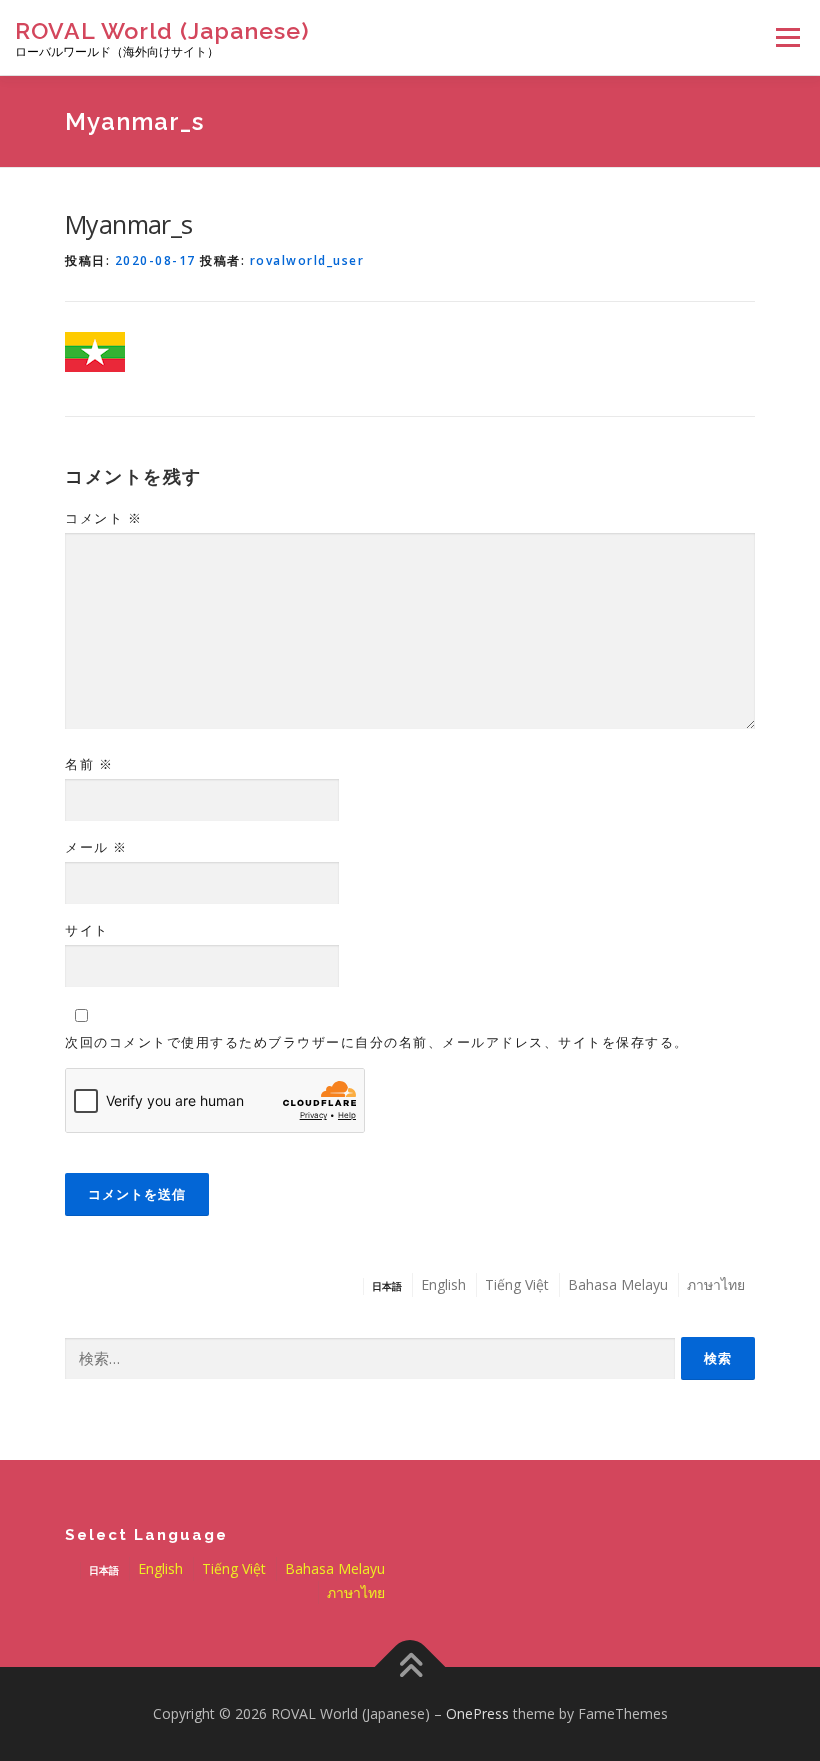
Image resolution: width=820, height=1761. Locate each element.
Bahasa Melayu (618, 1284)
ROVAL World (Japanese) (162, 30)
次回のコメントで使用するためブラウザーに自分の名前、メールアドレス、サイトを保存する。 (377, 1042)
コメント (103, 518)
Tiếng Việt (517, 1284)
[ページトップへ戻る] (410, 1667)
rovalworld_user (307, 260)
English (443, 1284)
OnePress (477, 1713)
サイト (87, 930)
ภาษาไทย (716, 1284)
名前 (89, 764)
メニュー (787, 37)
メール (96, 847)
